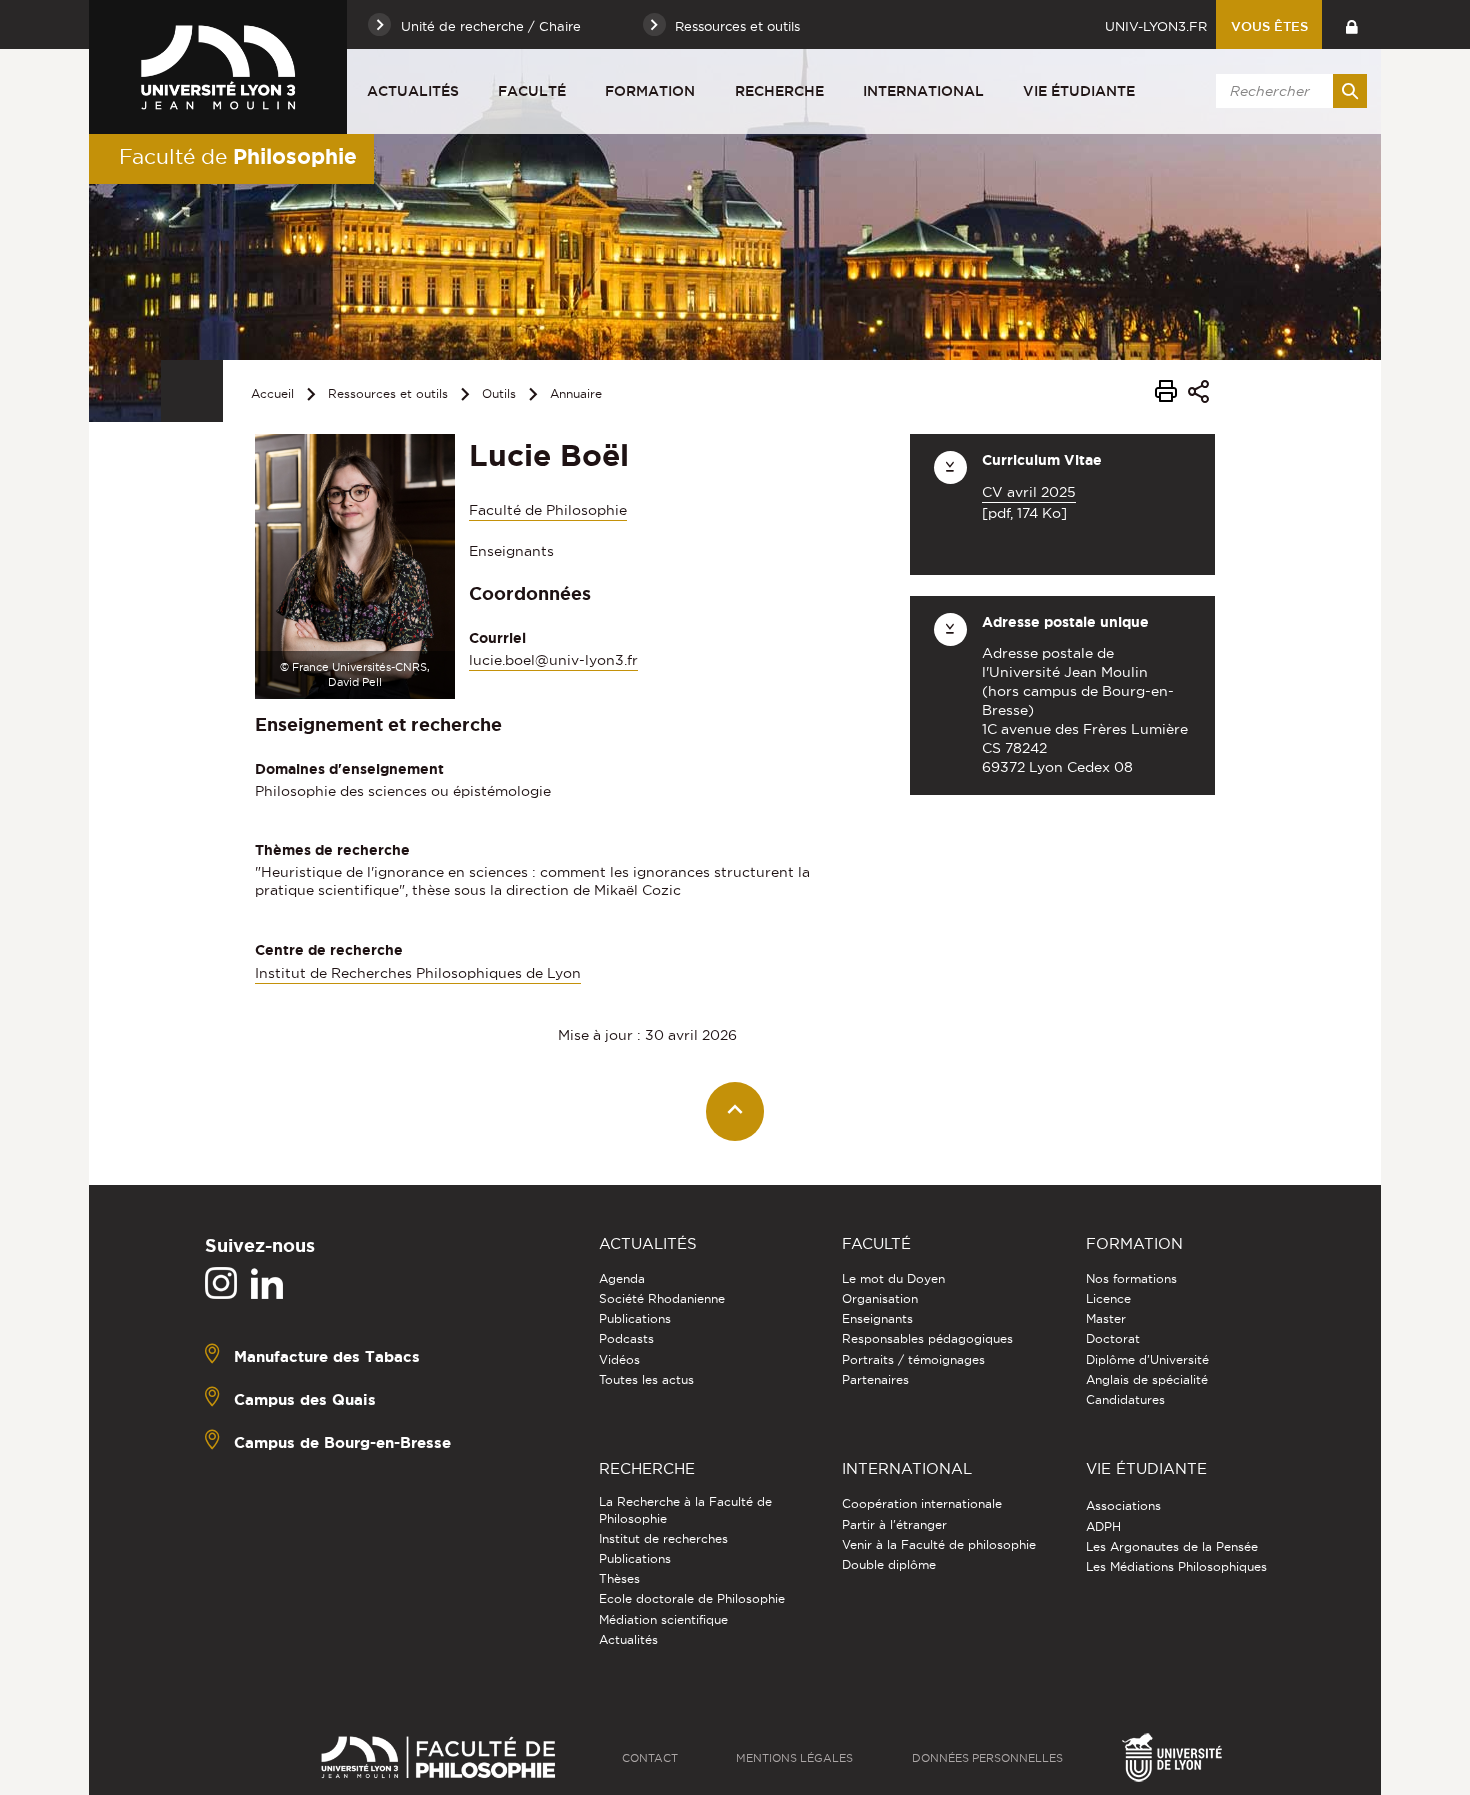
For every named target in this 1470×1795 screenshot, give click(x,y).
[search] (1288, 91)
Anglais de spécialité (1147, 1379)
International (923, 91)
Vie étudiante (1079, 91)
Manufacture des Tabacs (327, 1356)
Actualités (413, 91)
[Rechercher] (1350, 91)
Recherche (779, 91)
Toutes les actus (646, 1379)
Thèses (619, 1578)
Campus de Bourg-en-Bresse (342, 1442)
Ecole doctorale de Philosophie (692, 1598)
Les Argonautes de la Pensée (1172, 1546)
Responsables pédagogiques (927, 1338)
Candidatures (1125, 1399)
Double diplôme (889, 1564)
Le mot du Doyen (893, 1278)
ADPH (1103, 1526)
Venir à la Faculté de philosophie (939, 1544)
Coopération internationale (922, 1503)
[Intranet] (1351, 24)
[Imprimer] (1166, 394)
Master (1106, 1318)
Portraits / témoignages (913, 1359)
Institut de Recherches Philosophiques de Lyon (418, 973)
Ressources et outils (388, 393)
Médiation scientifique (663, 1619)
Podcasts (626, 1338)
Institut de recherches (663, 1538)
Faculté (532, 91)
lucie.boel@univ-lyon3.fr (553, 660)
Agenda (622, 1278)
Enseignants (877, 1318)
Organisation (880, 1298)
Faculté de (238, 156)
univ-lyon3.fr (1156, 26)
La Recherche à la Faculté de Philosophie (685, 1509)
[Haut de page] (735, 1111)
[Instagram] (221, 1284)
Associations (1123, 1505)
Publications (635, 1318)
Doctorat (1113, 1338)
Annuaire (576, 393)
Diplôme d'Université (1147, 1359)
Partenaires (875, 1379)
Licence (1108, 1298)
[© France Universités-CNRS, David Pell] (355, 565)
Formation (650, 91)
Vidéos (619, 1359)
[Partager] (1198, 394)
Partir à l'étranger (894, 1524)
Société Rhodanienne (662, 1298)
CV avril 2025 (1029, 492)
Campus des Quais (305, 1399)
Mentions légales (794, 1758)
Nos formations (1131, 1278)
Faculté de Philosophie (548, 510)
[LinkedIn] (267, 1284)
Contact (650, 1758)
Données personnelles (987, 1758)
